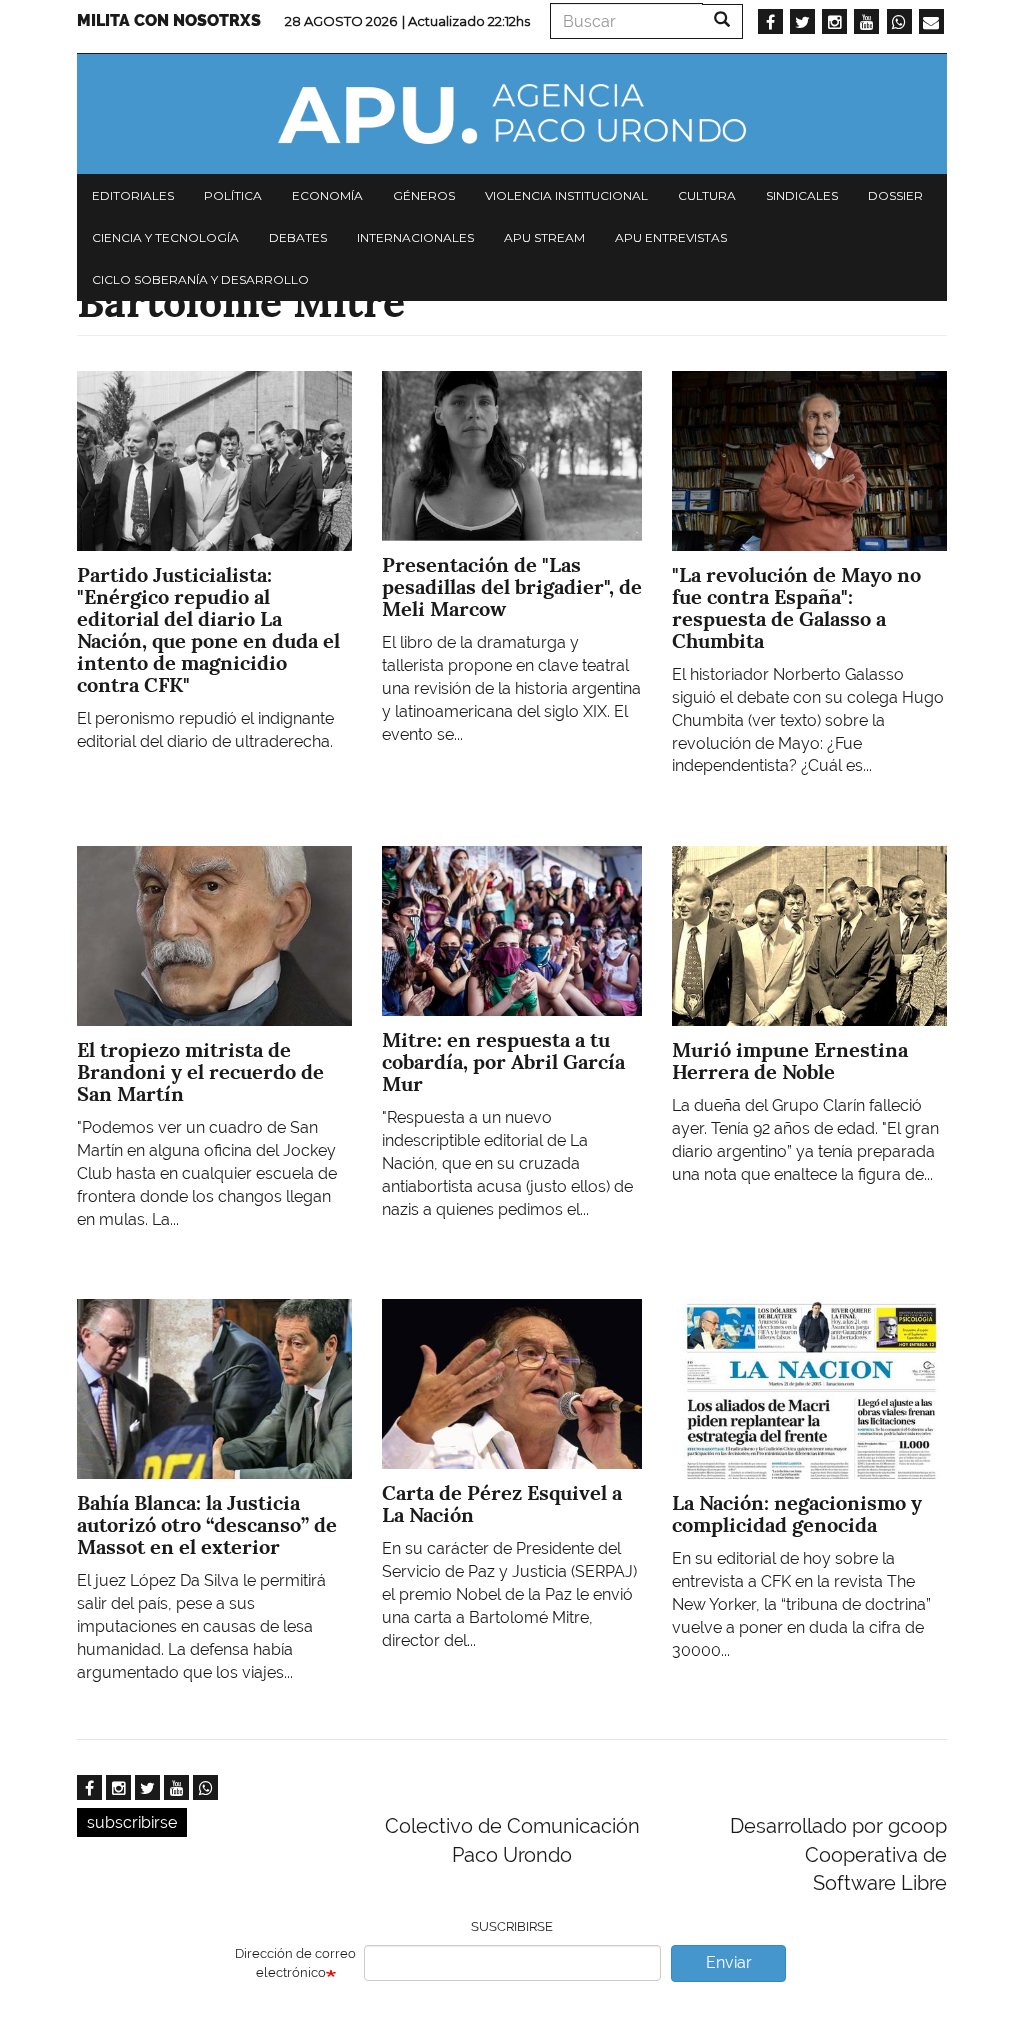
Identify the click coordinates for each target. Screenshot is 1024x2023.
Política (233, 195)
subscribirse (132, 1822)
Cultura (707, 195)
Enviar (729, 1962)
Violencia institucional (566, 195)
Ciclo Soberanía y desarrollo (200, 279)
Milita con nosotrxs (169, 20)
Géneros (424, 195)
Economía (327, 195)
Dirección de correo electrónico (295, 1963)
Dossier (895, 195)
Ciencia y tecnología (165, 237)
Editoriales (133, 195)
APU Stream (544, 237)
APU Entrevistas (671, 237)
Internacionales (415, 237)
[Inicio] (512, 114)
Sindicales (802, 195)
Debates (298, 237)
